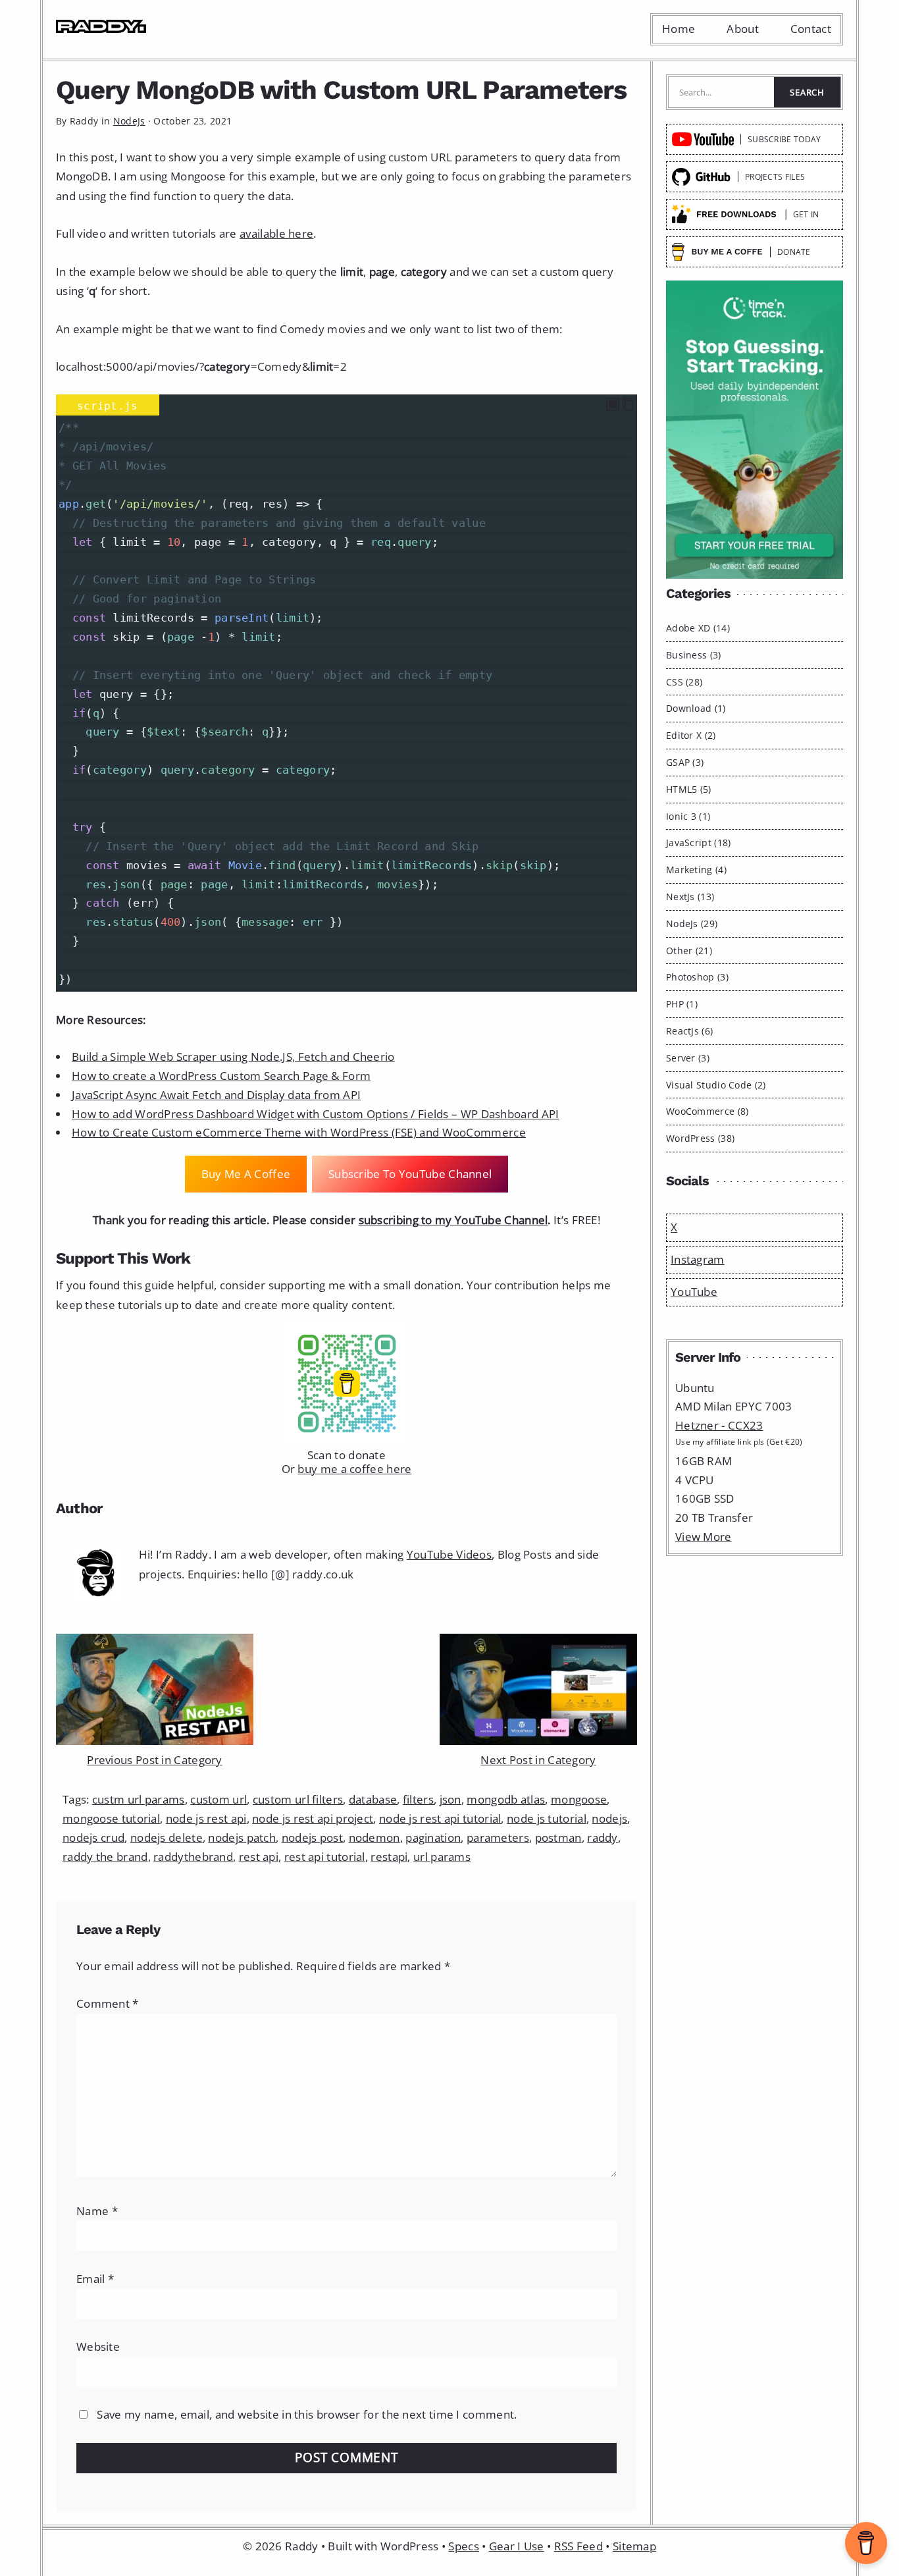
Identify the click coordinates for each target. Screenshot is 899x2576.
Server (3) (688, 1058)
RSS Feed (578, 2546)
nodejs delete (167, 1838)
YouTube (694, 1292)
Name (97, 2211)
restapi (389, 1857)
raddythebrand (193, 1857)
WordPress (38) (700, 1138)
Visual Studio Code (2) (716, 1085)
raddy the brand (105, 1857)
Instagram (698, 1259)
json (450, 1799)
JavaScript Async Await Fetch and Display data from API (216, 1095)
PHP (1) (682, 1004)
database (373, 1799)
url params (442, 1857)
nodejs (609, 1818)
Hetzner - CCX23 (719, 1425)
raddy (603, 1838)
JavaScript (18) (699, 843)
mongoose (579, 1799)
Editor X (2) (691, 735)
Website (98, 2347)
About (743, 29)
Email (95, 2279)
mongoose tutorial (111, 1818)
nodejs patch (242, 1838)
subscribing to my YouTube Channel (453, 1220)
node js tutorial (547, 1818)
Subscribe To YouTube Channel (410, 1174)
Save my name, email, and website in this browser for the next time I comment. (307, 2414)
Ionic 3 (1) (688, 816)
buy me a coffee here (354, 1469)
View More (704, 1537)
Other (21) (689, 951)
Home (679, 29)
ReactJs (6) (689, 1031)
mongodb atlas (506, 1799)
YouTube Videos (449, 1554)
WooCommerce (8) (707, 1111)
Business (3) (694, 655)
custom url (218, 1799)
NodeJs (129, 121)
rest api (259, 1857)
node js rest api (206, 1818)
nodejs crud (93, 1838)
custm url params (139, 1799)
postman (558, 1838)
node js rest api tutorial (440, 1818)
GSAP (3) (685, 762)
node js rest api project (313, 1818)
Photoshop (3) (697, 977)
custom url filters (298, 1799)
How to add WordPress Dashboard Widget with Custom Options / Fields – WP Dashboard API (316, 1114)
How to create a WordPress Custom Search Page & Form (221, 1076)
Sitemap (634, 2546)
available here (276, 233)
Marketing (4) (696, 870)
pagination (433, 1838)
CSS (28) (684, 682)
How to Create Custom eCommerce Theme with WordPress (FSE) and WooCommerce (299, 1132)
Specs (464, 2546)
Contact (811, 29)
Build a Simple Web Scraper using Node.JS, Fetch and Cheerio (233, 1057)
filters (418, 1799)
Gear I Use (517, 2546)
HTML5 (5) (689, 789)
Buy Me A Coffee (246, 1174)
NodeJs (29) (692, 924)
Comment (108, 2003)
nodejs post (312, 1838)
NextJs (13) (690, 897)
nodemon (374, 1838)
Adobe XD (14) (698, 628)
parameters (498, 1838)
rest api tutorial (325, 1857)
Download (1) (696, 708)
